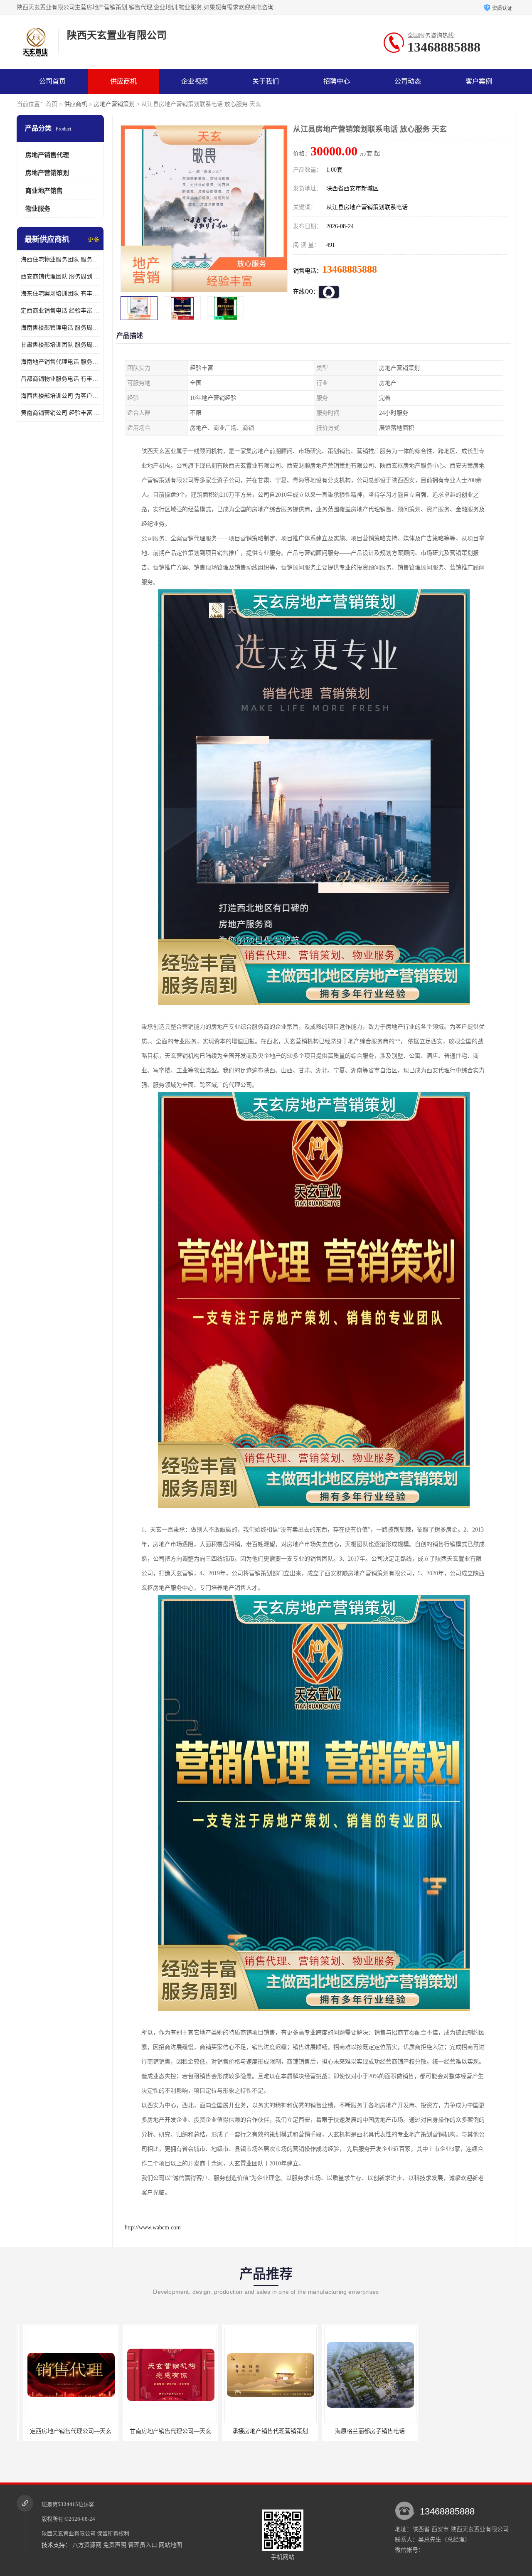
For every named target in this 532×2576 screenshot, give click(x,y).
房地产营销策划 (114, 104)
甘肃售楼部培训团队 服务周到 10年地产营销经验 (60, 345)
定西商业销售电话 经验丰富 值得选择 (60, 311)
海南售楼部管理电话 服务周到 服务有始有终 (60, 328)
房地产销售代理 (47, 155)
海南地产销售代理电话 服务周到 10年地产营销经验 (60, 362)
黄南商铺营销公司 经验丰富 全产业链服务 (60, 413)
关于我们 (266, 81)
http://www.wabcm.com (153, 2228)
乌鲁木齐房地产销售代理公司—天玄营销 (370, 2431)
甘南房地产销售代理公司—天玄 (64, 2431)
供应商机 (123, 81)
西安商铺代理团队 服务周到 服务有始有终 (60, 277)
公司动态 (408, 81)
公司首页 (52, 81)
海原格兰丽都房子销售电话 (264, 2431)
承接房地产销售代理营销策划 (164, 2431)
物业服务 (38, 209)
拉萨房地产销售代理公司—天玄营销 (464, 2431)
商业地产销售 (44, 191)
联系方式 (52, 106)
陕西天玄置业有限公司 (69, 2533)
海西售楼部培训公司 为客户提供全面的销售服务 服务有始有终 (60, 396)
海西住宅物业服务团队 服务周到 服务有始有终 (60, 260)
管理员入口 (143, 2545)
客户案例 (479, 81)
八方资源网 (87, 2545)
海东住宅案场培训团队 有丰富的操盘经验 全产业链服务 (60, 294)
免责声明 (115, 2545)
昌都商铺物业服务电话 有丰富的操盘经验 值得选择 (60, 379)
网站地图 (170, 2545)
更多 (94, 240)
